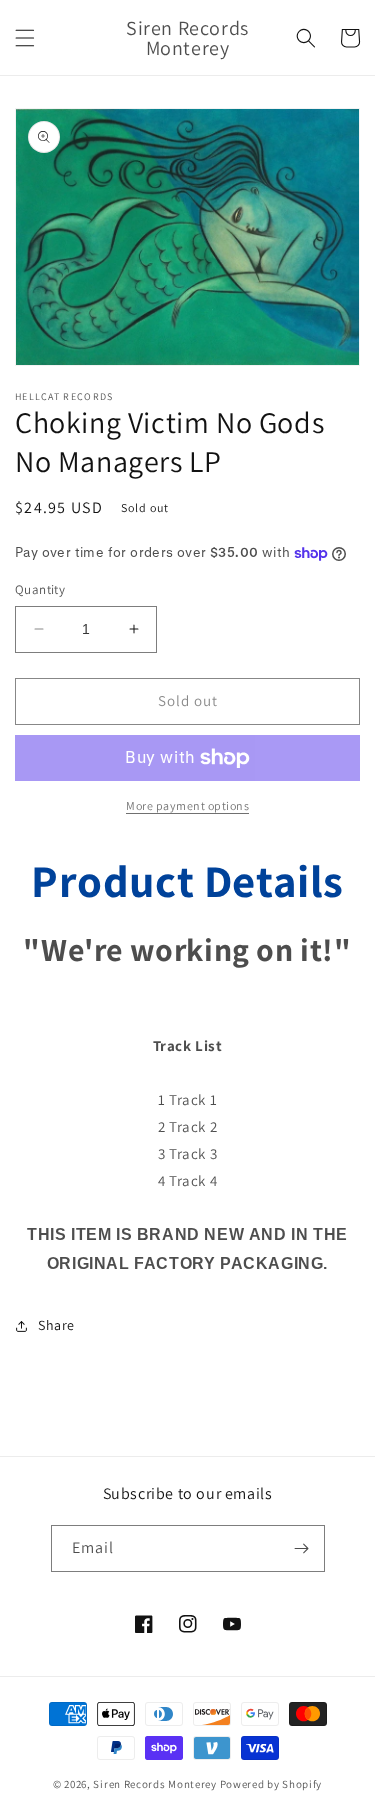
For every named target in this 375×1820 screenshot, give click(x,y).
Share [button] (56, 1325)
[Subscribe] (302, 1548)
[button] (25, 38)
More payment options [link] (187, 805)
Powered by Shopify (271, 1784)
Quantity (40, 589)
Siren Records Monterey (154, 1784)
